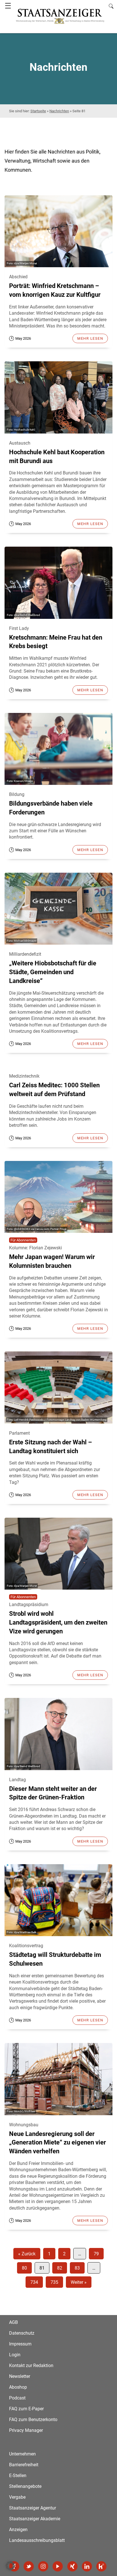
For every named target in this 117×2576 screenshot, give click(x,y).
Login (15, 2355)
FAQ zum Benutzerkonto (33, 2420)
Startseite (38, 111)
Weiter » (79, 2282)
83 (77, 2268)
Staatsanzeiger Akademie (35, 2519)
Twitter (29, 2566)
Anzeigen (18, 2530)
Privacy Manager (26, 2430)
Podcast (17, 2398)
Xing (72, 2566)
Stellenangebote (25, 2486)
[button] (10, 2566)
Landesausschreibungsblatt (37, 2540)
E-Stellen (18, 2476)
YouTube (58, 2566)
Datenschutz (22, 2333)
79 (96, 2254)
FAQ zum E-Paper (26, 2409)
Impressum (20, 2344)
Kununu (101, 2566)
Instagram (43, 2566)
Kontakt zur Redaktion (31, 2366)
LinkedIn (87, 2566)
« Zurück (27, 2254)
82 (60, 2268)
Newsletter (20, 2376)
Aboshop (18, 2387)
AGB (13, 2322)
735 (54, 2282)
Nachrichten (59, 111)
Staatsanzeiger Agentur (33, 2508)
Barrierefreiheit (24, 2465)
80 (24, 2268)
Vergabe (17, 2497)
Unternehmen (22, 2454)
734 (34, 2282)
